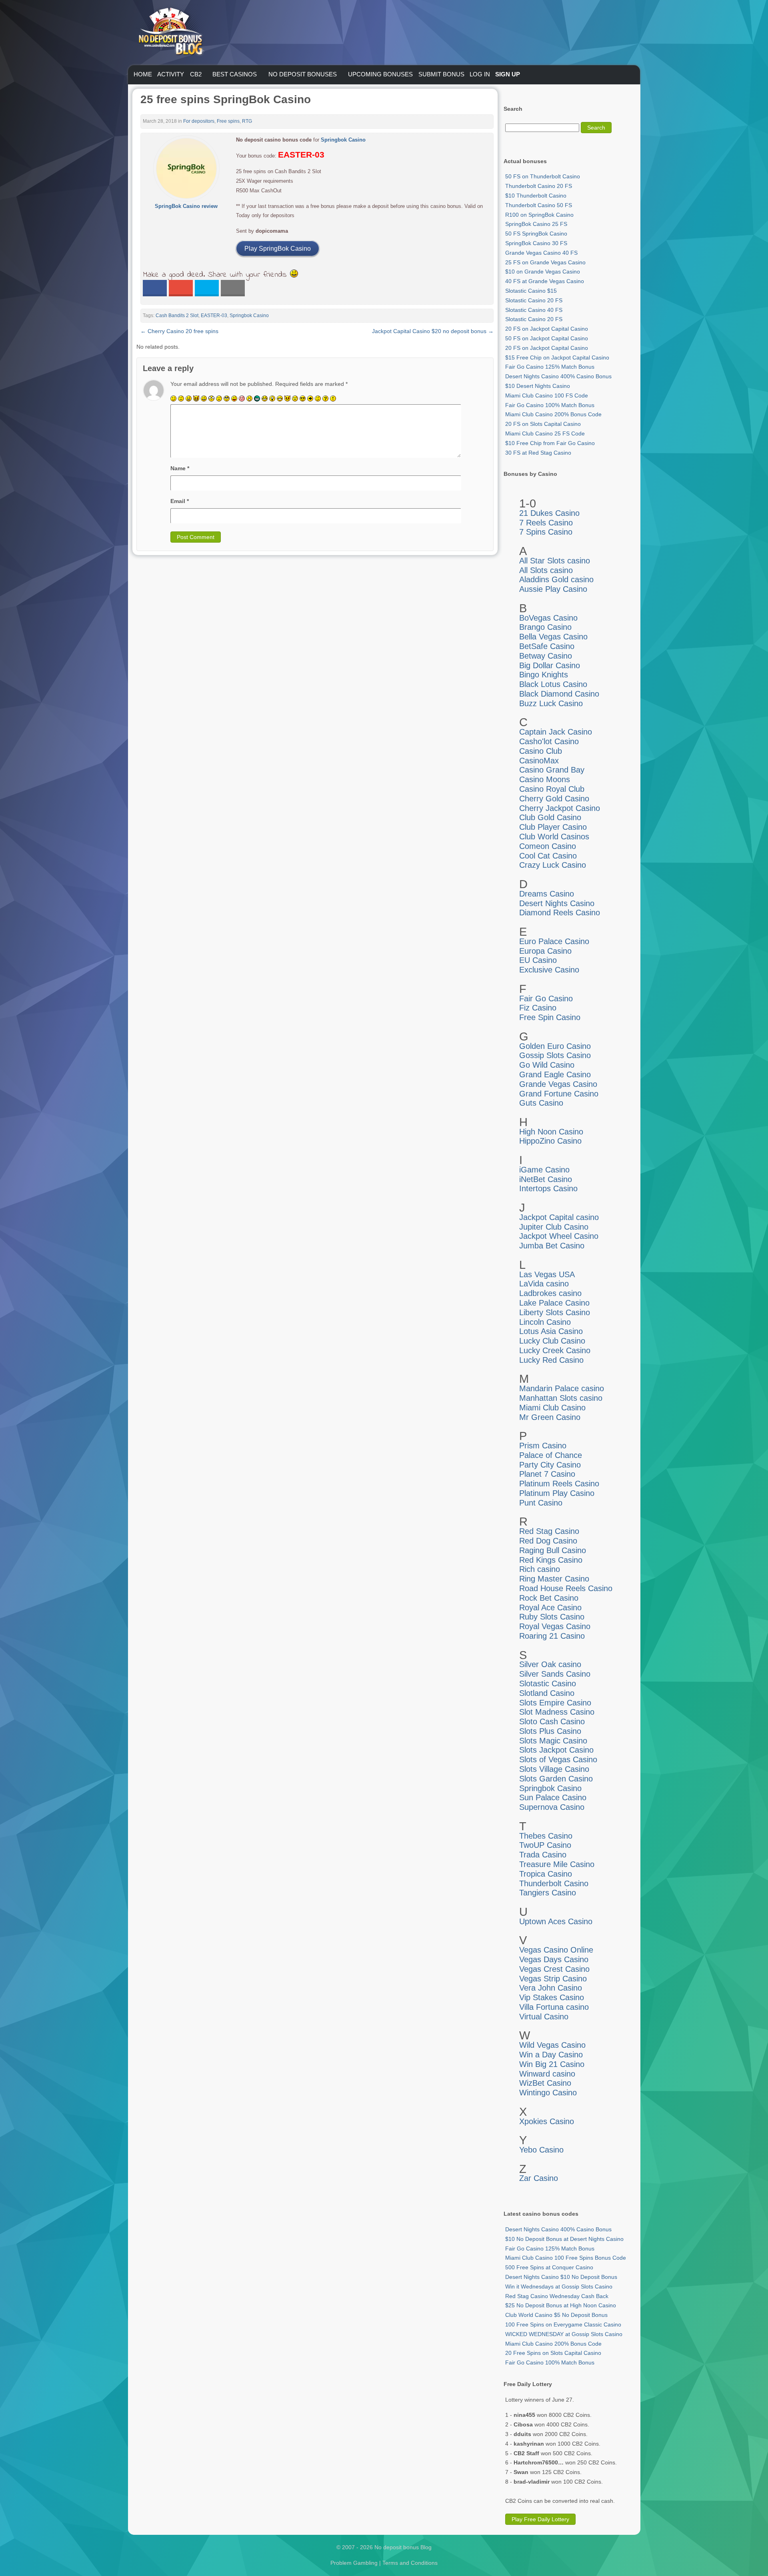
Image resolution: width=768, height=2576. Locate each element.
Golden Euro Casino (555, 1046)
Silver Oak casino (550, 1664)
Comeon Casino (548, 846)
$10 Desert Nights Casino (538, 386)
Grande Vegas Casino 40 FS (541, 253)
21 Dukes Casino (549, 513)
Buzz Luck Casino (551, 703)
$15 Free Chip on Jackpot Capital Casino (557, 357)
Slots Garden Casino (556, 1779)
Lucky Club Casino (552, 1341)
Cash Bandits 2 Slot (177, 316)
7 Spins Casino (546, 532)
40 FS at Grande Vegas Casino (545, 281)
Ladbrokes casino (550, 1293)
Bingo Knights (544, 675)
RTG (247, 121)
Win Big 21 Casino (552, 2064)
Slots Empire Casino (555, 1703)
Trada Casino (543, 1855)
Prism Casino (543, 1446)
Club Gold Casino (550, 817)
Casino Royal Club (552, 789)
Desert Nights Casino (557, 903)
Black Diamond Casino (559, 694)
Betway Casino (546, 656)
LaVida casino (544, 1284)
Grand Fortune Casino (559, 1094)
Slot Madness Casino (557, 1712)
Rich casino (540, 1569)
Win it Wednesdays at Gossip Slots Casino (559, 2286)
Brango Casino (545, 627)
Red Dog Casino (548, 1541)
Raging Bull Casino (553, 1550)
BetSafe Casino (547, 646)
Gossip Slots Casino (555, 1055)
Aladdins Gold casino (556, 579)
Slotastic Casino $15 (531, 291)
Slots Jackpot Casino (556, 1750)
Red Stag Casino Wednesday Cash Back (557, 2296)
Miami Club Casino (552, 1408)
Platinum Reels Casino (559, 1484)
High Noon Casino (551, 1132)
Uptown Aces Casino (556, 1921)
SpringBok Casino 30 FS (536, 243)
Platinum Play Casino (557, 1493)
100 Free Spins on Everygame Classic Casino (563, 2324)
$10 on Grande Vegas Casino (543, 272)
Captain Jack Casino (556, 732)
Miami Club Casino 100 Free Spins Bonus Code (566, 2258)
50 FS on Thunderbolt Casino (543, 176)
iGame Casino (544, 1170)
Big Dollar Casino (550, 665)
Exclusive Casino (549, 970)
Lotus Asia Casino (551, 1331)
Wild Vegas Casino (552, 2045)
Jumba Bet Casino (552, 1246)
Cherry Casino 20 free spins (179, 331)
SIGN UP (508, 74)
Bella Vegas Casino (553, 637)
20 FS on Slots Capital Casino (543, 424)
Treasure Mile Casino (557, 1864)
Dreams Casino (547, 894)
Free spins (228, 121)
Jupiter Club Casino (554, 1227)
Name (180, 468)
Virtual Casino (544, 2017)
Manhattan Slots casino (561, 1398)
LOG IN (480, 74)
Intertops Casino (548, 1188)
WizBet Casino (545, 2083)
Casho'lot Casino (549, 741)
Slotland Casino (547, 1693)
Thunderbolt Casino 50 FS (539, 205)
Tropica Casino (546, 1874)
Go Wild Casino (547, 1065)
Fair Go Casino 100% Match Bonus (550, 405)
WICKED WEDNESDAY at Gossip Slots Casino (564, 2334)
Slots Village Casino (554, 1769)
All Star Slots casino (555, 561)
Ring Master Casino (554, 1579)
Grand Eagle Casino (555, 1074)
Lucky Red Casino (551, 1360)
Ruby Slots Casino (552, 1617)
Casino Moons (545, 779)
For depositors (199, 121)
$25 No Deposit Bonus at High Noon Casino (561, 2305)
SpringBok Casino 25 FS (536, 224)
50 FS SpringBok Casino (536, 234)
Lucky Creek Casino (555, 1350)
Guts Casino (541, 1103)
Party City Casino (550, 1465)
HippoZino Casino (550, 1141)
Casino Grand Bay (552, 770)
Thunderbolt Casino (554, 1883)
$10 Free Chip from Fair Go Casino (550, 443)
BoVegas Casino (548, 618)
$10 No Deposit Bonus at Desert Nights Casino (564, 2239)
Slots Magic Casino (553, 1741)
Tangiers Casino (548, 1893)
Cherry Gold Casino (554, 799)
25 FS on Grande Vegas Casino (545, 262)
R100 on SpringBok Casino (539, 215)
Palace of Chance (551, 1455)
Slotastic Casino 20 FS (534, 300)
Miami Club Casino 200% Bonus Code (553, 414)
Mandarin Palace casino (562, 1388)
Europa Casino (545, 951)
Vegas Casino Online (556, 1950)
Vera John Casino (551, 1988)
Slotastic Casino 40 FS (534, 310)
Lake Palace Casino (554, 1303)
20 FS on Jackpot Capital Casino (547, 329)
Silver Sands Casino (555, 1674)
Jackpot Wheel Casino (559, 1236)
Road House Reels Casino (566, 1588)
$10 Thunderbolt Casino (536, 196)
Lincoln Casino (545, 1322)
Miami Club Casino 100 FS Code (547, 395)
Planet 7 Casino (547, 1474)
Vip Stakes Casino (552, 1997)
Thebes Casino (546, 1836)
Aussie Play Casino (553, 589)
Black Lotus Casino (553, 684)
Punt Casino (541, 1503)
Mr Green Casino (550, 1417)
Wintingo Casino (548, 2093)
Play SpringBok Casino (278, 249)
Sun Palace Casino (553, 1797)
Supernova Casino (552, 1807)
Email (180, 501)
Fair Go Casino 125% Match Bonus (550, 367)
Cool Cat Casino (548, 856)
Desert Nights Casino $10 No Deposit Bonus (561, 2277)
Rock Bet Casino (549, 1598)
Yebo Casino (541, 2150)
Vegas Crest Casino (554, 1969)
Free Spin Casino (550, 1017)
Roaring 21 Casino (552, 1636)
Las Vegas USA (547, 1274)
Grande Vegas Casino (558, 1084)
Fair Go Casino (546, 998)
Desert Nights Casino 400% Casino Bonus (558, 376)
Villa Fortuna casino (554, 2007)
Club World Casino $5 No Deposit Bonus (556, 2315)
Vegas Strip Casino (553, 1979)
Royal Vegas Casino (555, 1626)
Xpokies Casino (547, 2121)
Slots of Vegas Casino (558, 1759)
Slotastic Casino (548, 1683)
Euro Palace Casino (554, 941)
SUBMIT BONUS (441, 74)
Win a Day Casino (551, 2055)
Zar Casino (539, 2178)
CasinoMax (539, 761)
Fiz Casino (538, 1008)
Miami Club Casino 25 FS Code (545, 433)
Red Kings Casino (551, 1560)
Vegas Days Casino (554, 1959)
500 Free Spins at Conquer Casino (549, 2267)
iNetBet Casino (546, 1179)
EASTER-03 (214, 316)
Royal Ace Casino (550, 1608)
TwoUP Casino (545, 1845)
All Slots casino (546, 570)
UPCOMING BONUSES (380, 74)
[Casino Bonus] (170, 72)
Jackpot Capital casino (559, 1217)
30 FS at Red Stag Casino (538, 453)
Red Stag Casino (549, 1531)
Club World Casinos (554, 837)
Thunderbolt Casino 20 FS (539, 186)
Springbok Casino (343, 140)
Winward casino (547, 2074)
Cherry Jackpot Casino (560, 808)
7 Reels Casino (546, 523)
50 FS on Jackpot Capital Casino (547, 338)
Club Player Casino (553, 827)
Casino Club (541, 751)
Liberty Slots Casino (555, 1312)
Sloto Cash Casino (552, 1721)
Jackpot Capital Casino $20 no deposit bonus (433, 331)
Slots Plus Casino (550, 1731)
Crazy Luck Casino (553, 865)
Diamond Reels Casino (560, 913)
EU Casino (538, 960)
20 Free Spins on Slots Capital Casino (553, 2353)
